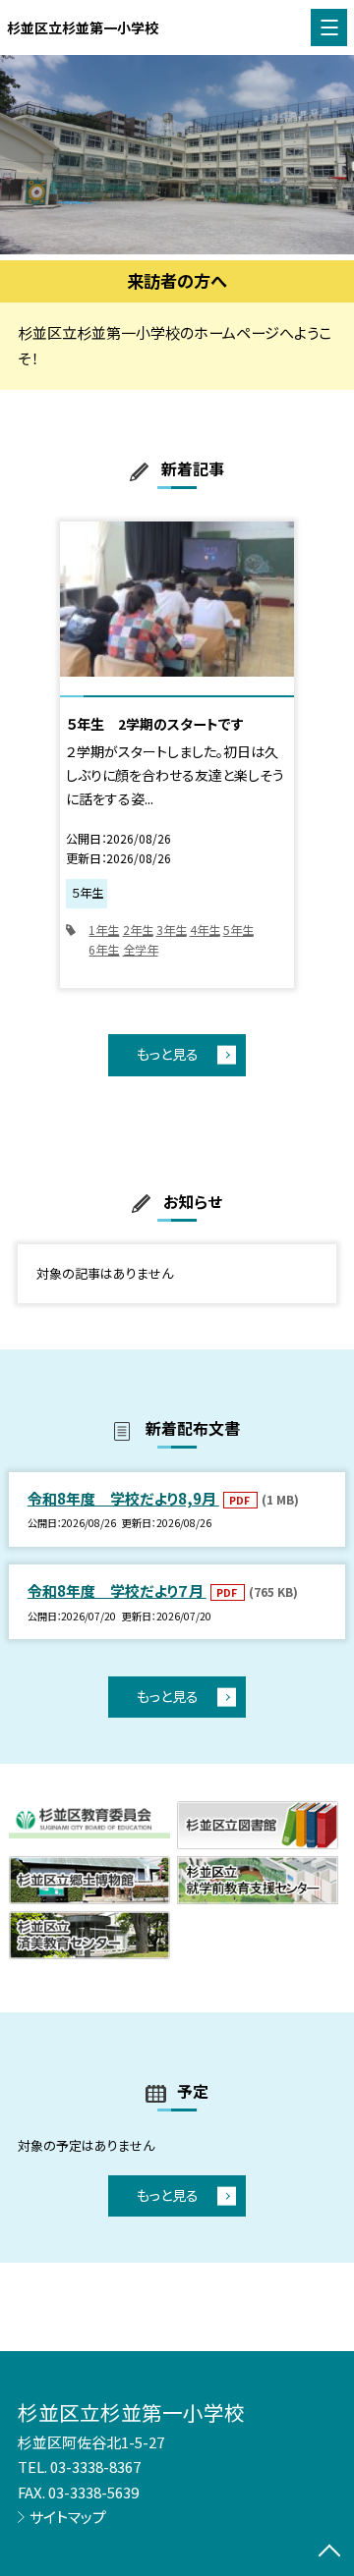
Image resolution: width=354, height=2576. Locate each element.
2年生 (138, 930)
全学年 (141, 950)
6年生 (104, 950)
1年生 (104, 930)
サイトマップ (68, 2517)
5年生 (238, 930)
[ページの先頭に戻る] (329, 2552)
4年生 (205, 930)
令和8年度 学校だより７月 (117, 1590)
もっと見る (168, 1054)
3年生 (172, 930)
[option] (177, 155)
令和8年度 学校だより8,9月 (123, 1498)
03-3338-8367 (95, 2466)
